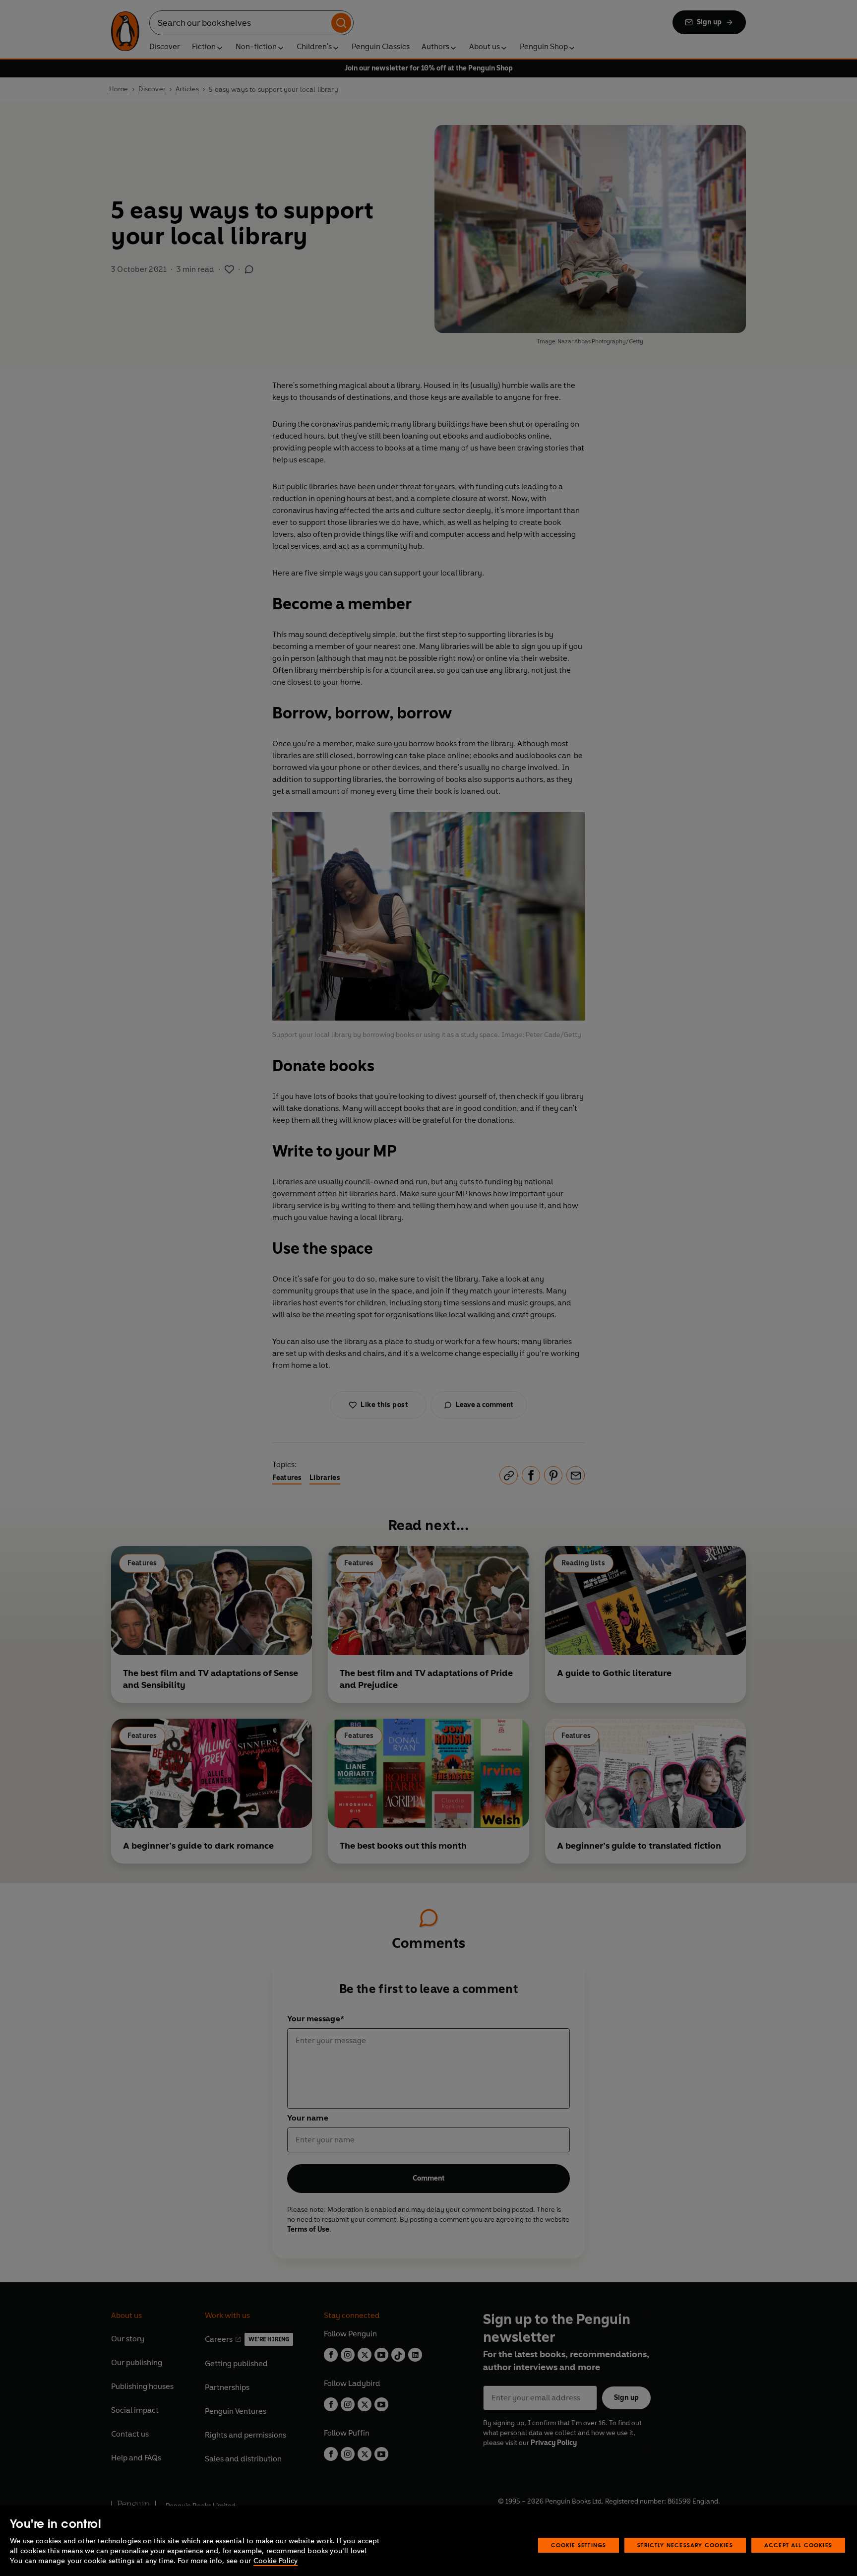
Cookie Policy (275, 2561)
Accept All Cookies (798, 2545)
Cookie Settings (579, 2545)
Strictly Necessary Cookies (685, 2545)
